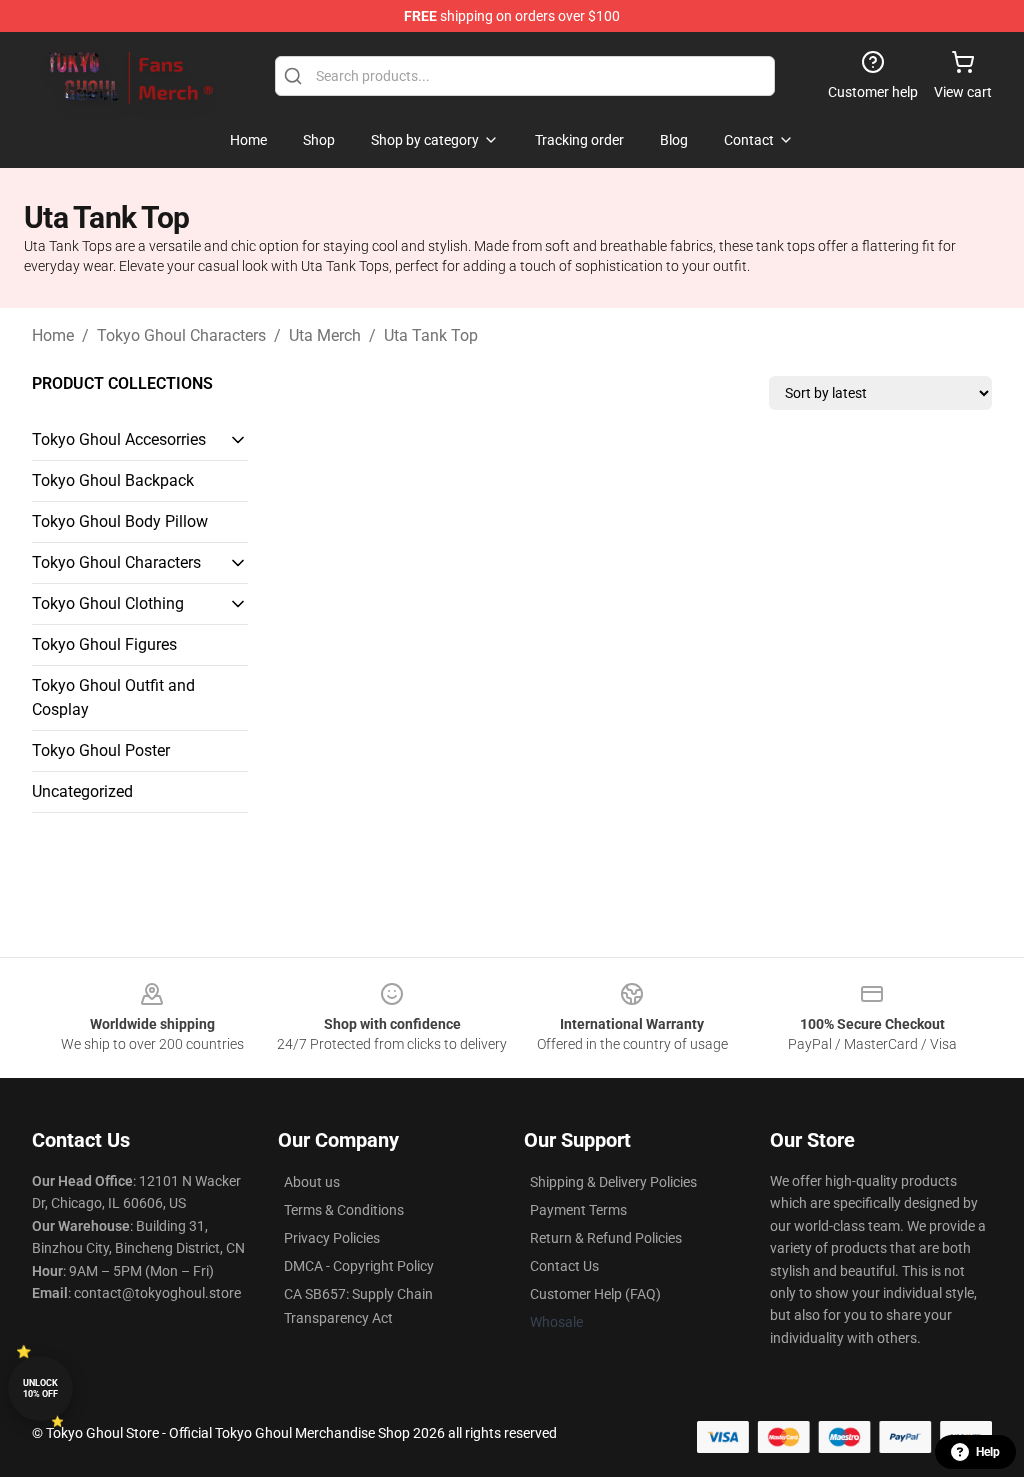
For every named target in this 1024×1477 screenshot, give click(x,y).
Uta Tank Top (431, 335)
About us (312, 1182)
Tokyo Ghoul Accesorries (119, 439)
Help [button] (988, 1452)
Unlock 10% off (40, 1388)
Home (53, 335)
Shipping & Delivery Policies (613, 1182)
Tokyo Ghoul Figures (104, 644)
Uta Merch (325, 335)
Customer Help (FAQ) (595, 1294)
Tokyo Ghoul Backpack (113, 480)
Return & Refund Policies (606, 1238)
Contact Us (564, 1266)
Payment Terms (578, 1210)
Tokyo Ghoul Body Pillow (120, 521)
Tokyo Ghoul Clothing (108, 603)
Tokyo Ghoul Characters (181, 335)
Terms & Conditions (344, 1210)
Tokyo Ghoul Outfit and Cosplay (113, 697)
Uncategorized (82, 791)
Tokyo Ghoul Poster (101, 750)
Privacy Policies (332, 1238)
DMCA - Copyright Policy (359, 1266)
